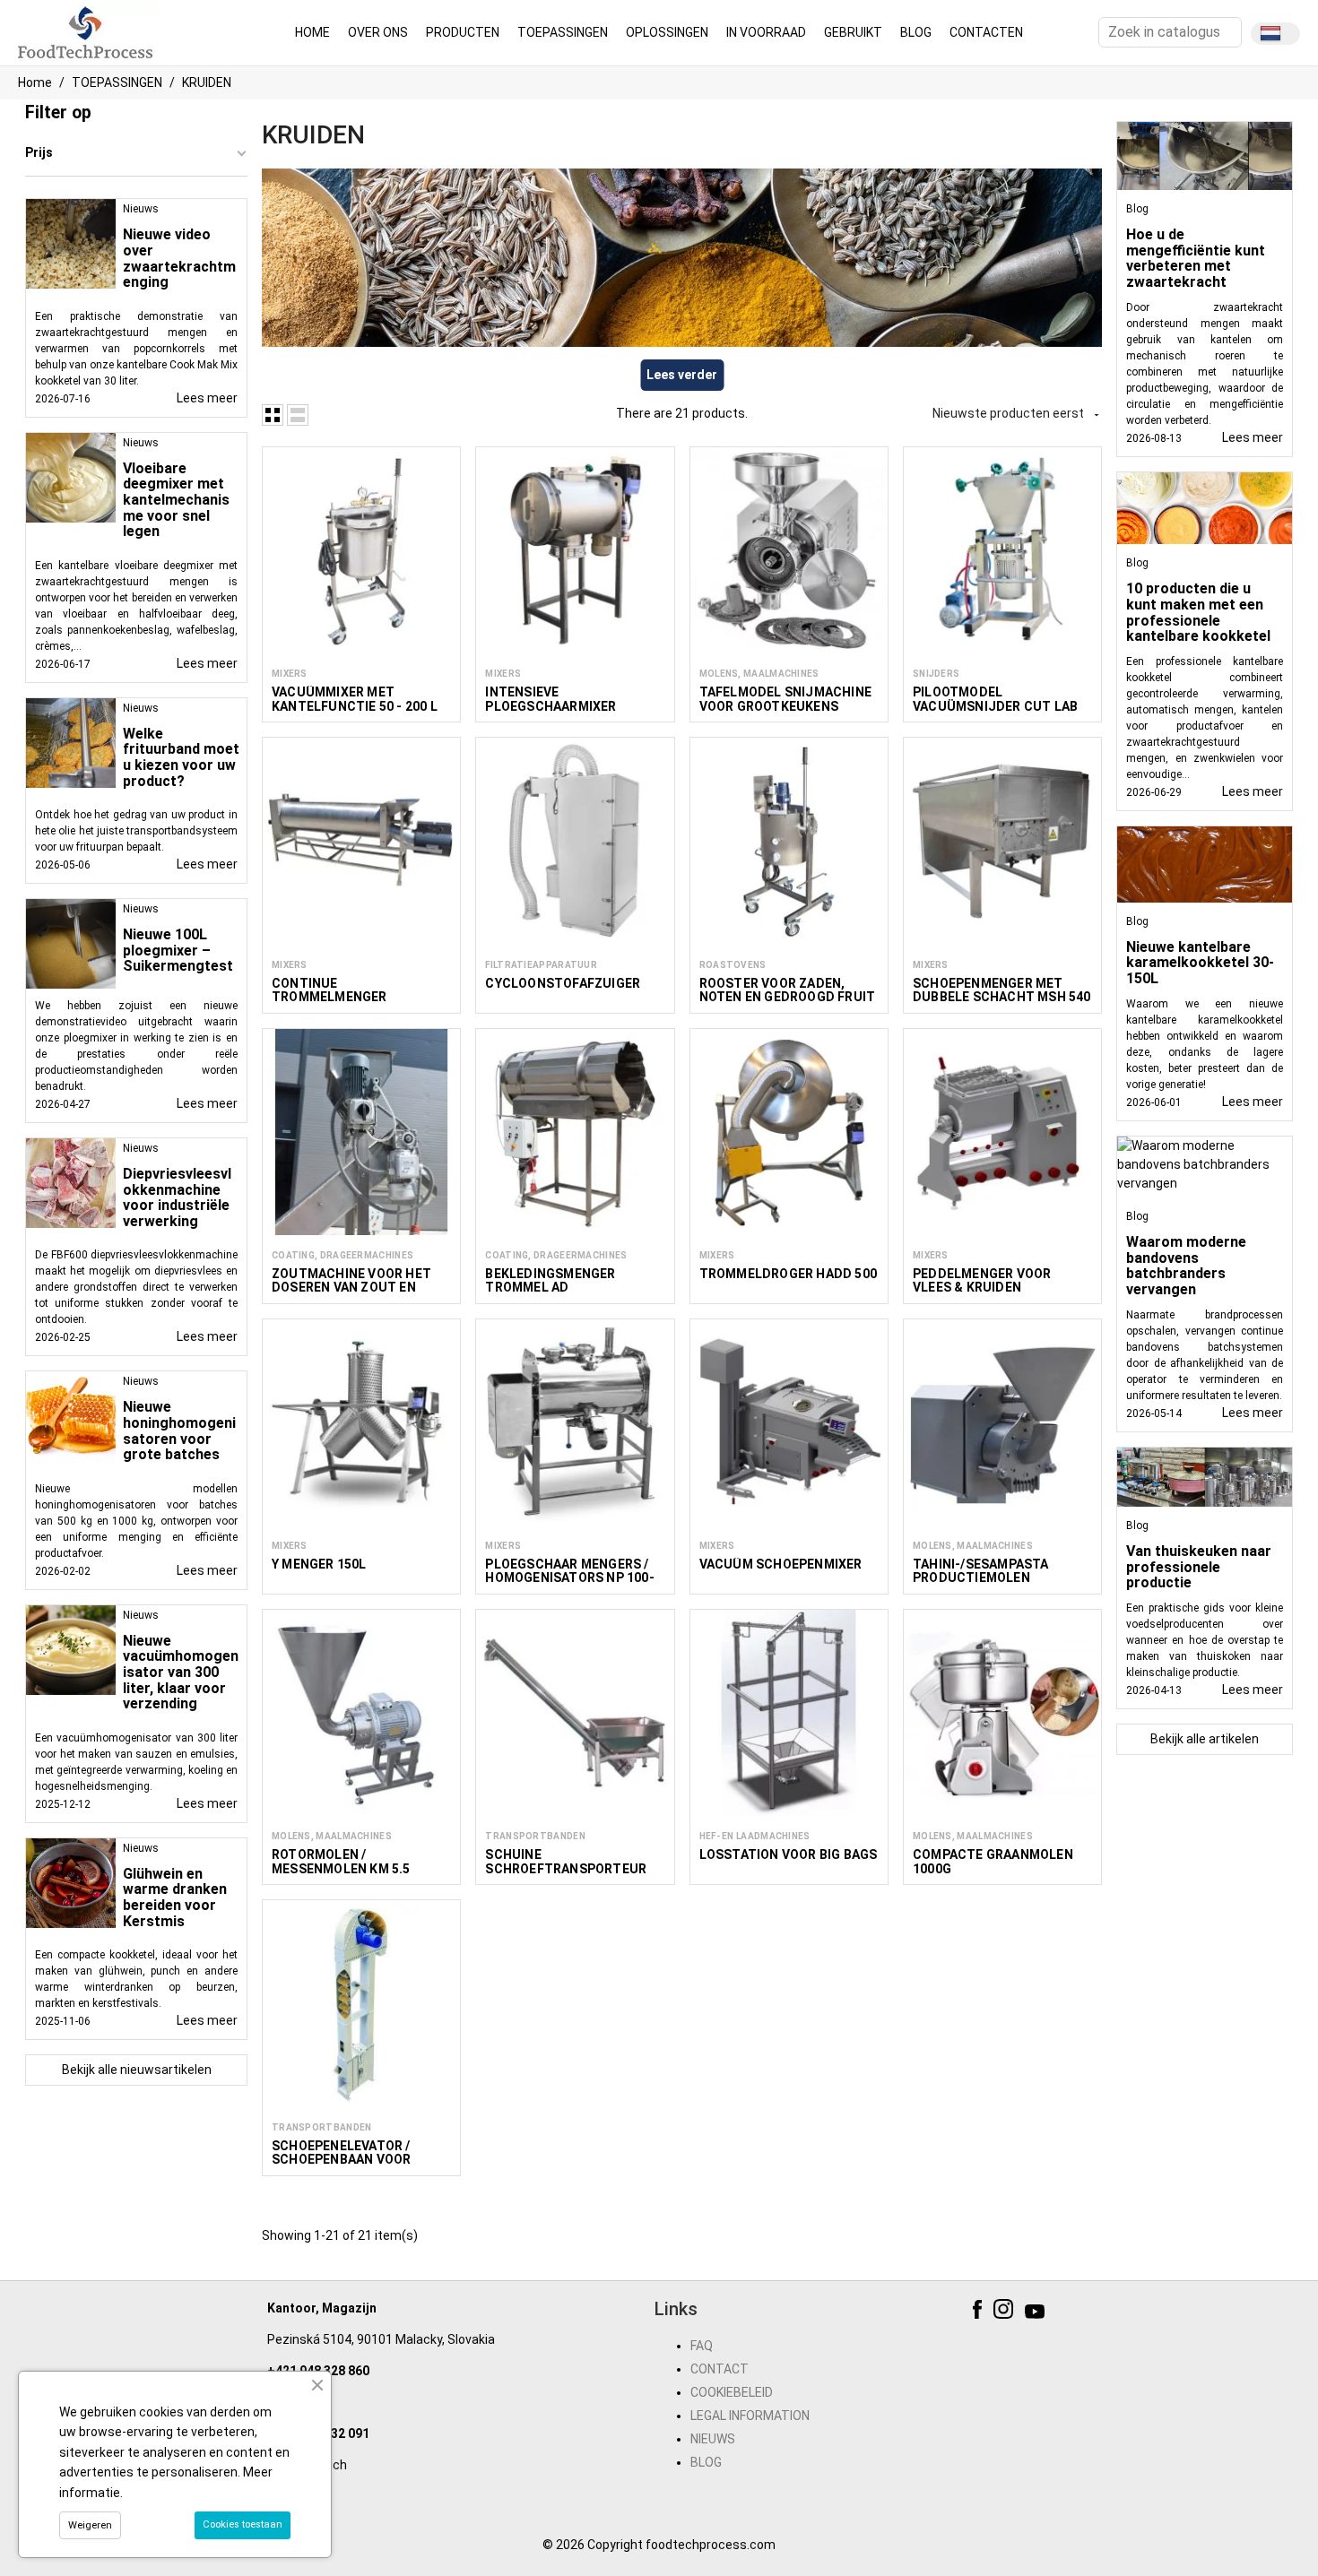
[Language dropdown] (1275, 34)
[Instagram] (1006, 2312)
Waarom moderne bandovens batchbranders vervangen (1186, 1266)
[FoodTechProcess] (86, 31)
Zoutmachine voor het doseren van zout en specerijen (351, 1288)
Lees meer (207, 398)
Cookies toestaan (243, 2524)
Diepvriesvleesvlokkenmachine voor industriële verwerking (177, 1197)
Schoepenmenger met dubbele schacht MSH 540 (1002, 990)
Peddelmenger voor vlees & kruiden (982, 1280)
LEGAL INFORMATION (750, 2416)
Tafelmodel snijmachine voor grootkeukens (785, 699)
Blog (1137, 209)
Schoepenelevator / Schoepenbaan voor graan (341, 2160)
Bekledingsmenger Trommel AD (550, 1280)
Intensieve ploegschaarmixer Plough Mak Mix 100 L (557, 706)
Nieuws (141, 209)
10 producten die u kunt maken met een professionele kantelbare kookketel (1198, 612)
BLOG (706, 2462)
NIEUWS (713, 2439)
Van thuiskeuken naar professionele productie (1199, 1567)
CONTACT (720, 2369)
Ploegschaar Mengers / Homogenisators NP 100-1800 (569, 1578)
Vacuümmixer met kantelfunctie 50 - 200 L (355, 699)
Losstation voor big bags (789, 1854)
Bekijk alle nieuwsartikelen (137, 2070)
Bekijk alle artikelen (1205, 1739)
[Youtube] (1037, 2312)
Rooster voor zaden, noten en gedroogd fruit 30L (788, 997)
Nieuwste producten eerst (1017, 413)
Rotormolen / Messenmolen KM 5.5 (341, 1861)
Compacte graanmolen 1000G (993, 1861)
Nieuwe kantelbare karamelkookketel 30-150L (1200, 963)
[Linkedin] (1063, 2312)
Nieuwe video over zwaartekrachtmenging (179, 258)
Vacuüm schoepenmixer (781, 1564)
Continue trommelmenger (329, 990)
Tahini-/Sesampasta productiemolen (981, 1571)
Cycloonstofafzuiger (563, 983)
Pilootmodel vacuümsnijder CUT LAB (995, 699)
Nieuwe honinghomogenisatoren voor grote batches (179, 1431)
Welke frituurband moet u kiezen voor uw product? (181, 757)
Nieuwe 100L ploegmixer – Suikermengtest (178, 950)
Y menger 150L (319, 1564)
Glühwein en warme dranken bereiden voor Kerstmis (175, 1897)
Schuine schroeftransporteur (566, 1861)
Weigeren (90, 2525)
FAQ (702, 2346)
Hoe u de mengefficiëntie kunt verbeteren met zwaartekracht (1196, 258)
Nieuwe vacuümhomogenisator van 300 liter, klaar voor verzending (181, 1672)
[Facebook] (980, 2312)
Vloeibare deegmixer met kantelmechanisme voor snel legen (176, 500)
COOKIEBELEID (732, 2392)
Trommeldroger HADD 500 (788, 1274)
